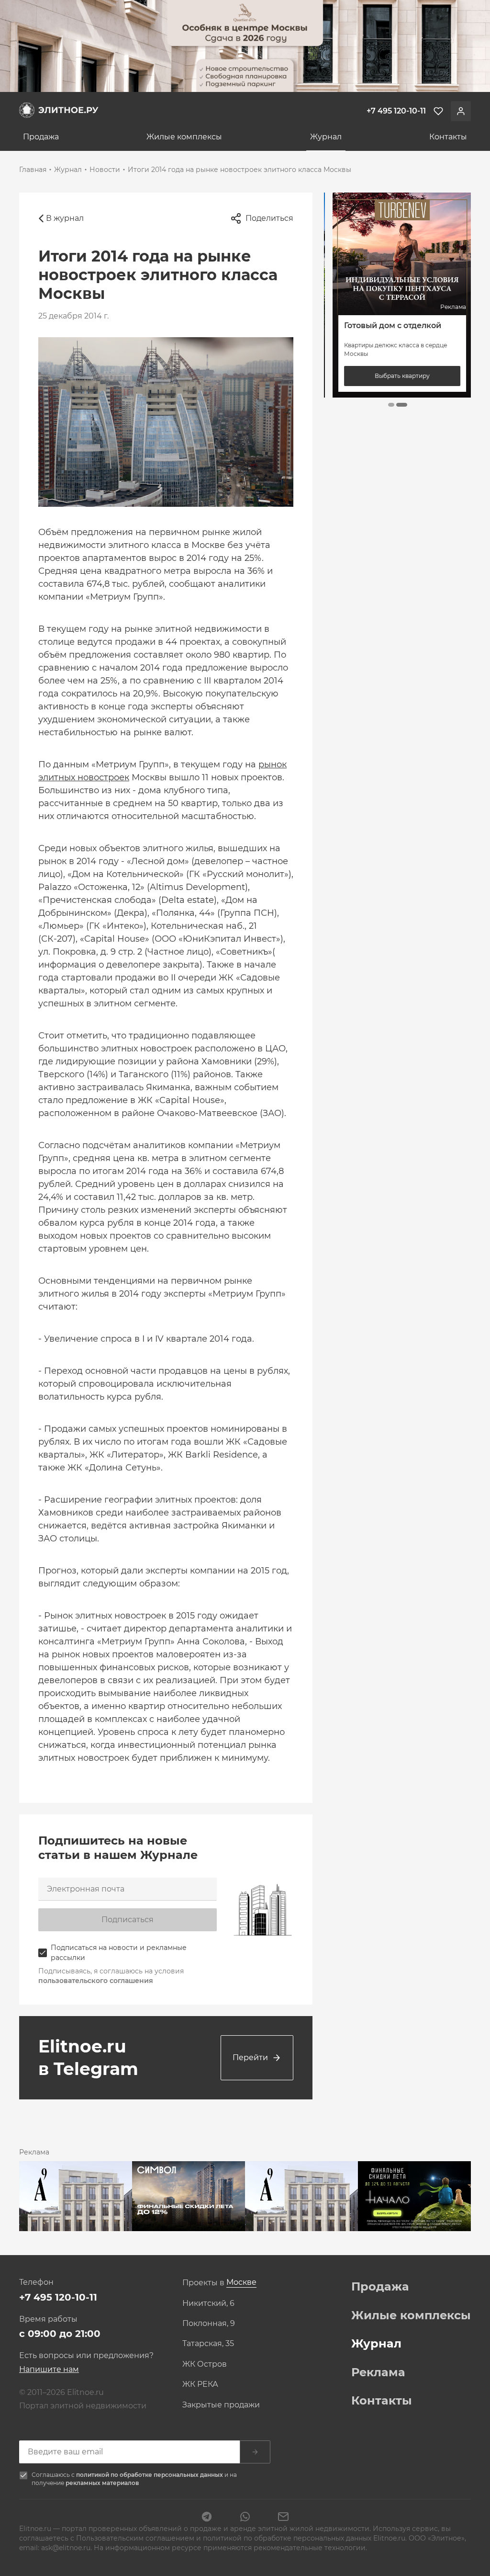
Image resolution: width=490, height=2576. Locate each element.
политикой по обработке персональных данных (150, 2475)
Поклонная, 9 (209, 2324)
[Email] (283, 2518)
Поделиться (269, 218)
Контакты (448, 137)
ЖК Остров (205, 2364)
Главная (33, 170)
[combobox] (241, 2283)
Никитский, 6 (208, 2303)
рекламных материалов (102, 2483)
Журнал (326, 137)
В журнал (65, 218)
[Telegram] (207, 2518)
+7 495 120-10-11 (58, 2297)
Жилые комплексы (184, 137)
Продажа (41, 137)
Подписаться (128, 1920)
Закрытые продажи (221, 2405)
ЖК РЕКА (200, 2384)
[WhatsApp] (245, 2518)
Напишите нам (49, 2369)
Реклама (378, 2372)
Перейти (250, 2057)
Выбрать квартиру (398, 376)
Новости (105, 170)
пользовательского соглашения (96, 1981)
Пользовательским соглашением (136, 2538)
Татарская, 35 (208, 2344)
